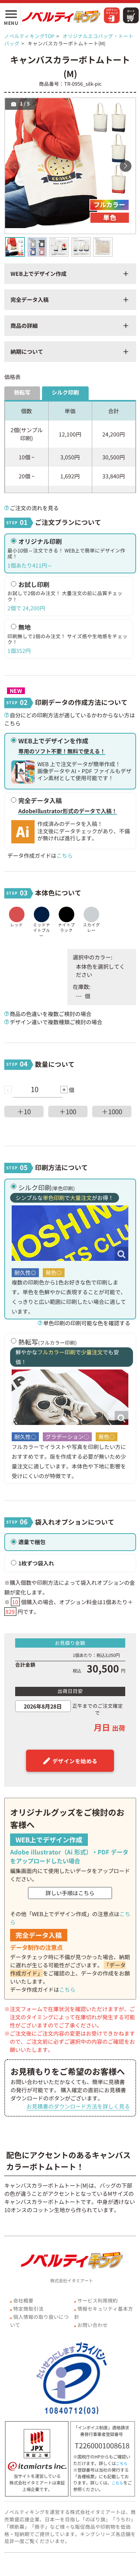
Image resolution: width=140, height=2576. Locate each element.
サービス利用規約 (98, 2300)
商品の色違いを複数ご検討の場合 (51, 1014)
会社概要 (23, 2300)
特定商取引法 (28, 2309)
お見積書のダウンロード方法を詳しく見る (78, 2106)
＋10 (24, 1111)
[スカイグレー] (91, 909)
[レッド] (17, 909)
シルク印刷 (65, 392)
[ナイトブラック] (66, 909)
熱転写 (22, 392)
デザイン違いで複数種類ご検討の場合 (56, 1022)
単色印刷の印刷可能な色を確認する (87, 1323)
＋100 (68, 1111)
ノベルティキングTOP (29, 36)
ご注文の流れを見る (34, 508)
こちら (65, 855)
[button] (126, 166)
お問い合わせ (93, 2325)
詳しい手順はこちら (70, 1893)
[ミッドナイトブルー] (42, 909)
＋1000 (112, 1111)
